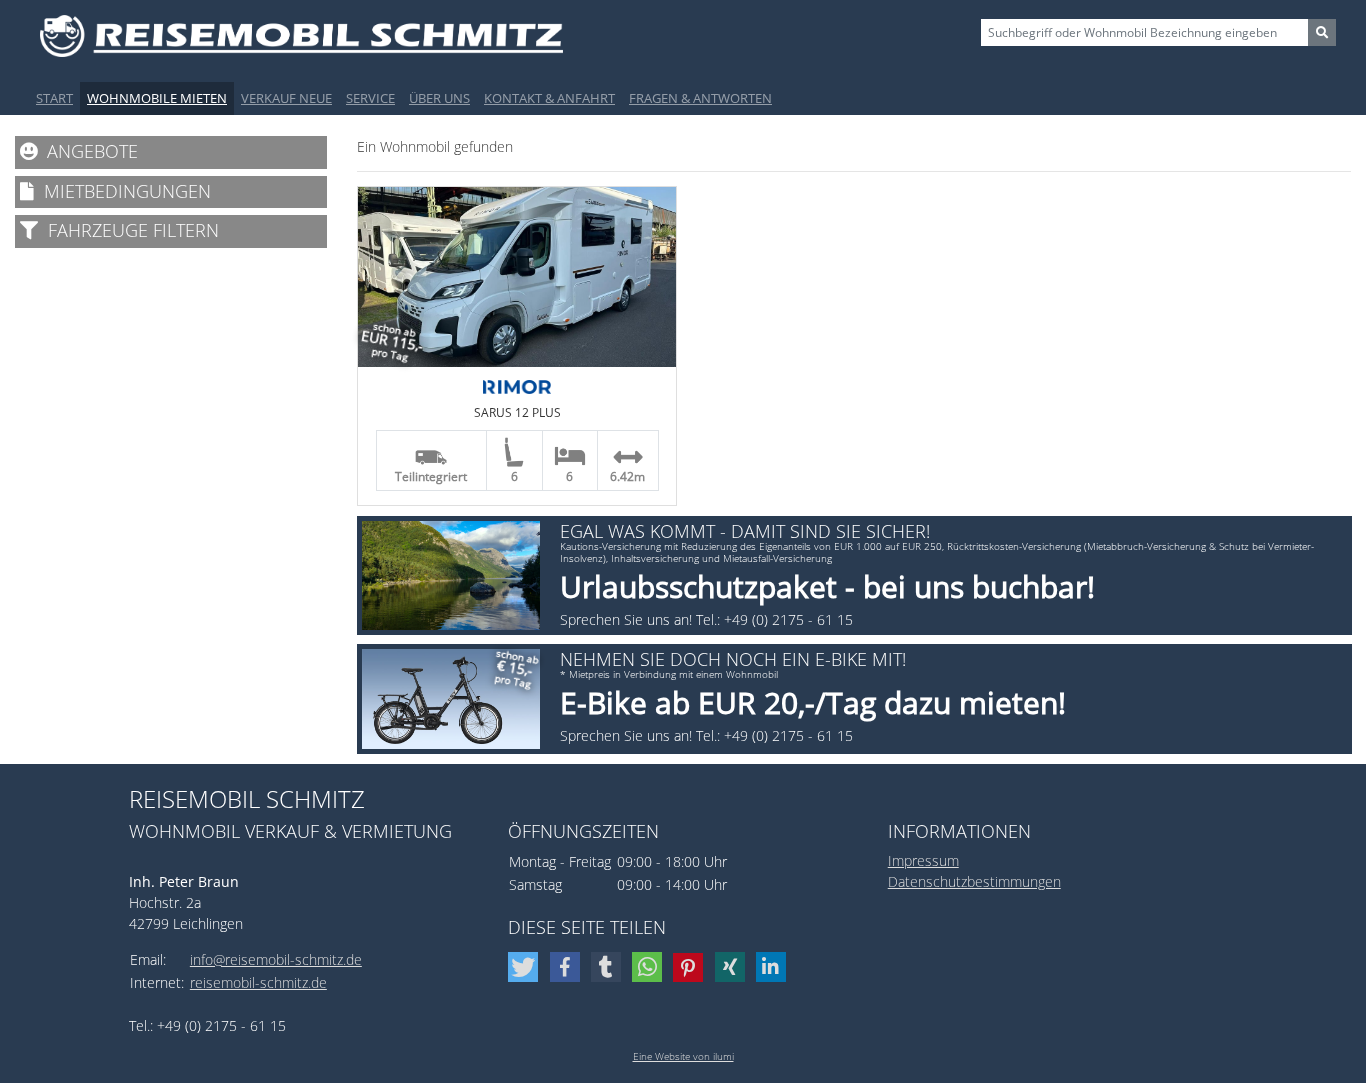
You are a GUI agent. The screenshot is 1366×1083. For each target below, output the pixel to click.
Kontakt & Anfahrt (549, 98)
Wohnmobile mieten (157, 98)
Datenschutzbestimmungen (974, 881)
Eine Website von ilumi (683, 1056)
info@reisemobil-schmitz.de (276, 959)
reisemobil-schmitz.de (258, 982)
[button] (525, 967)
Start (54, 98)
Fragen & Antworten (700, 98)
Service (370, 98)
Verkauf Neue (286, 98)
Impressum (923, 860)
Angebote (87, 151)
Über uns (439, 98)
